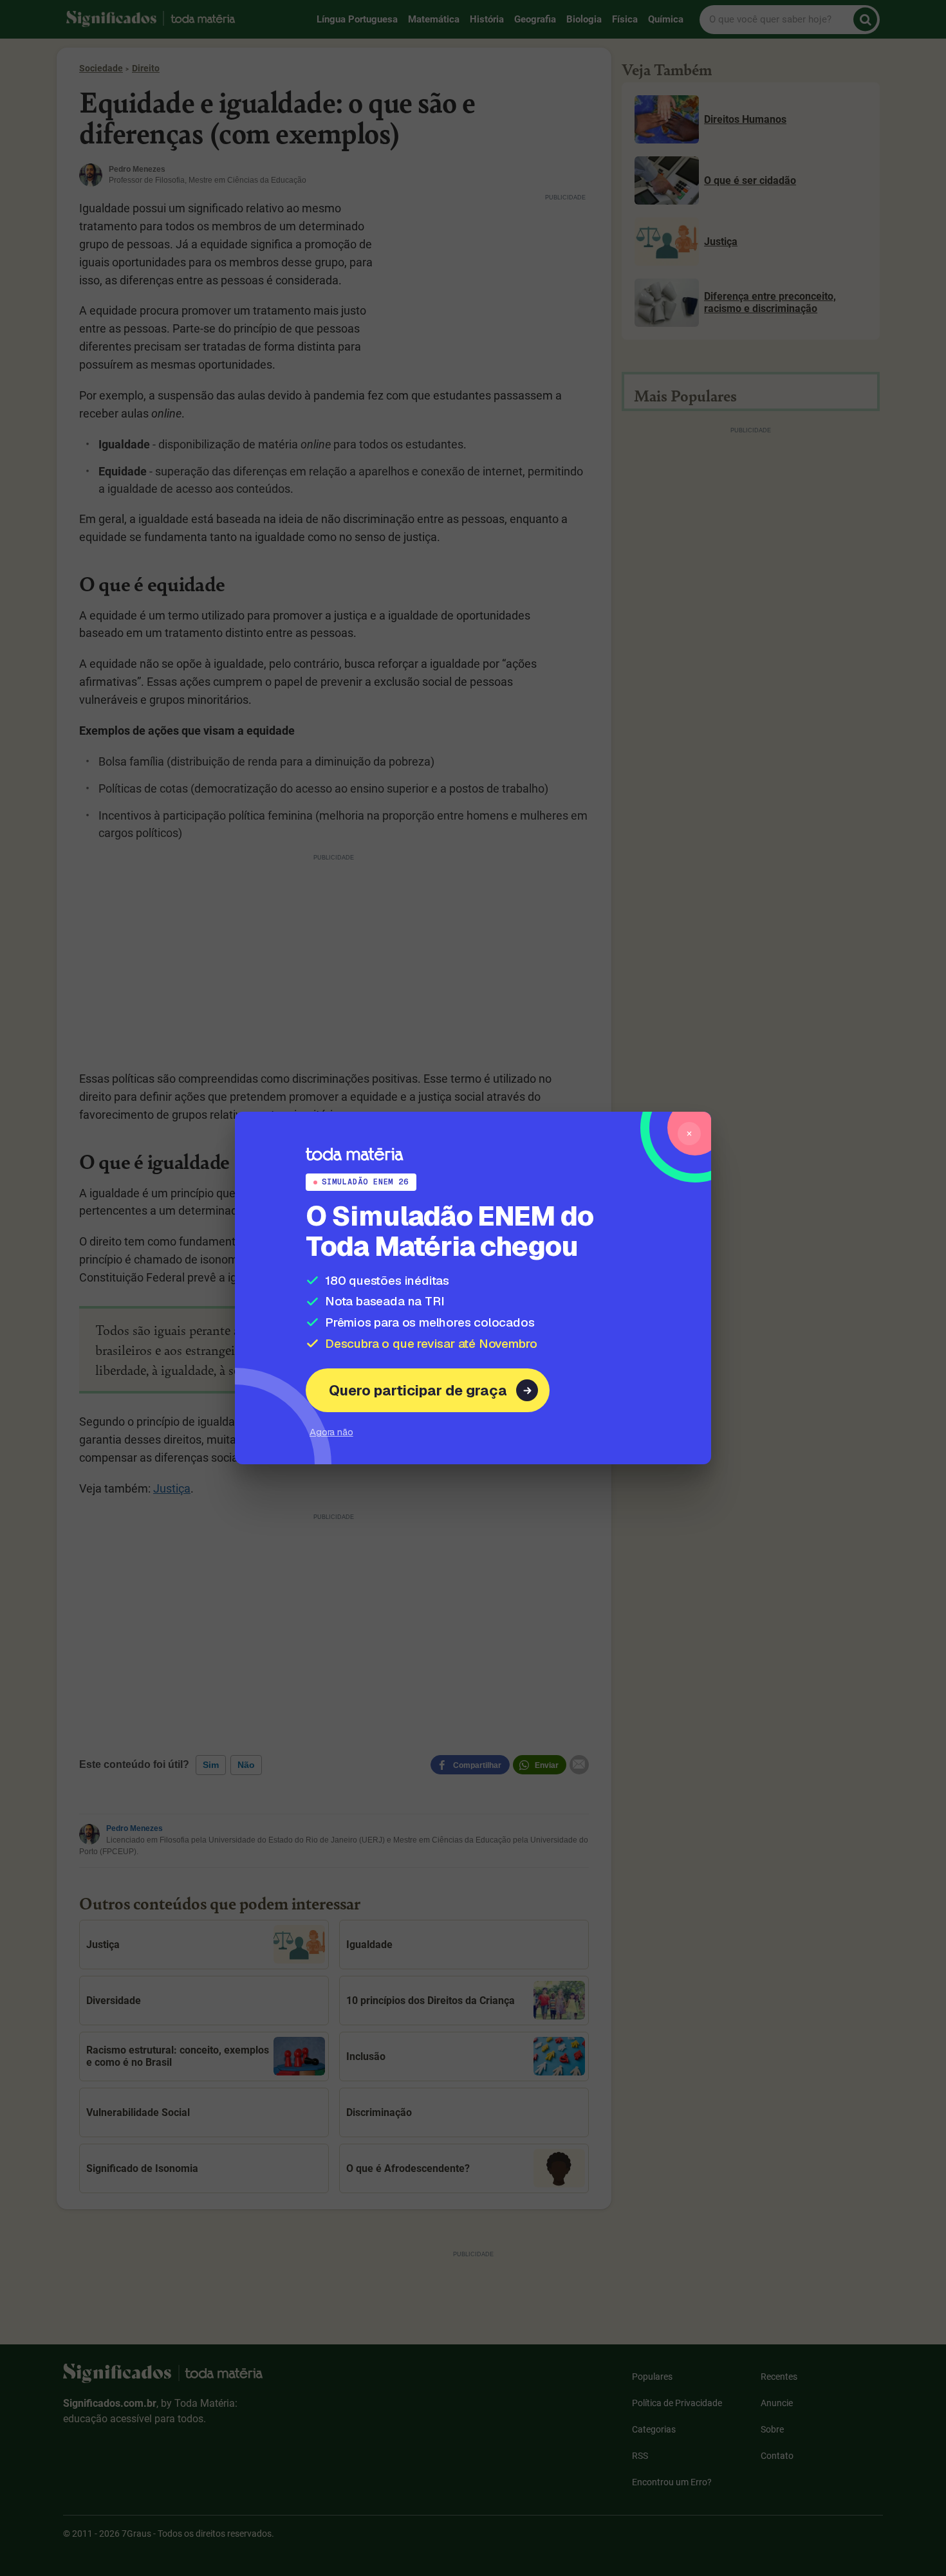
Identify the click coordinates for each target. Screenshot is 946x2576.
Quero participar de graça (418, 1390)
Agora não (331, 1432)
